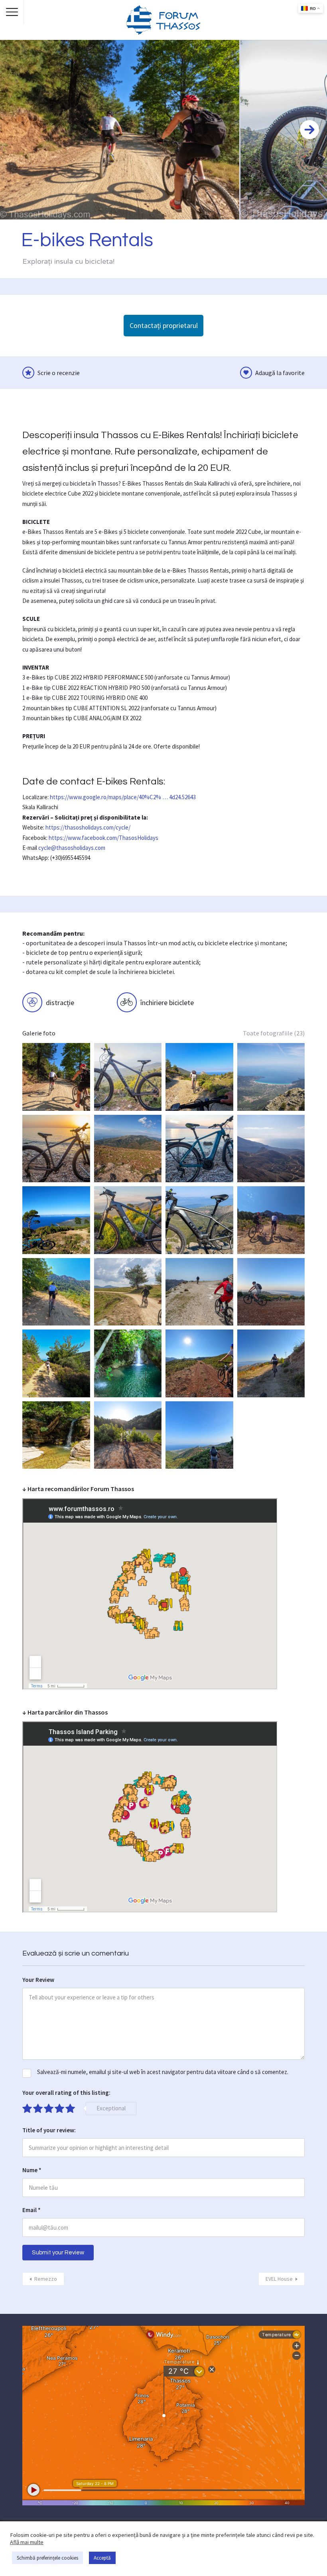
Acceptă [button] (102, 2558)
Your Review (38, 1980)
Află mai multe (27, 2542)
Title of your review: (49, 2130)
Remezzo (46, 2279)
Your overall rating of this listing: (66, 2093)
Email (32, 2210)
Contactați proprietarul (164, 325)
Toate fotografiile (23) (274, 1033)
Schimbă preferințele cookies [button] (47, 2558)
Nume (32, 2170)
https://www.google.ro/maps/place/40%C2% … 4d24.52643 (123, 797)
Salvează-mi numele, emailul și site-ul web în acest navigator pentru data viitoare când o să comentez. (163, 2072)
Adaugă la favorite (280, 373)
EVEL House (279, 2279)
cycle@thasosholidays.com (72, 848)
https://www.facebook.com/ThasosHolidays (103, 838)
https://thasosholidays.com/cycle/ (88, 827)
